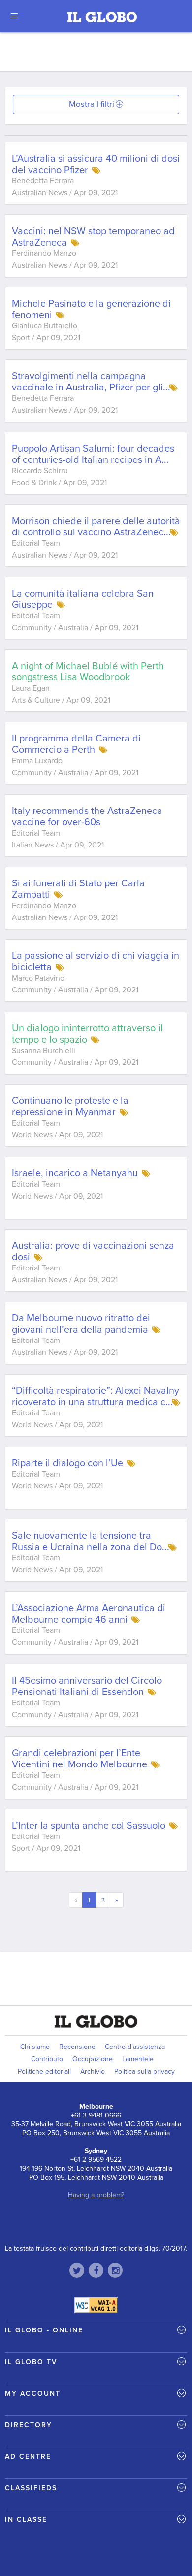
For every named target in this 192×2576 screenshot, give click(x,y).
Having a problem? (96, 2195)
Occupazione (93, 2059)
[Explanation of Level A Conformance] (96, 2305)
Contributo (47, 2059)
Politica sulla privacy (144, 2071)
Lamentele (138, 2059)
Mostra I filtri (92, 104)
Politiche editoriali (44, 2071)
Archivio (93, 2071)
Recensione (77, 2047)
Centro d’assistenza (135, 2047)
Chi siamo (35, 2047)
